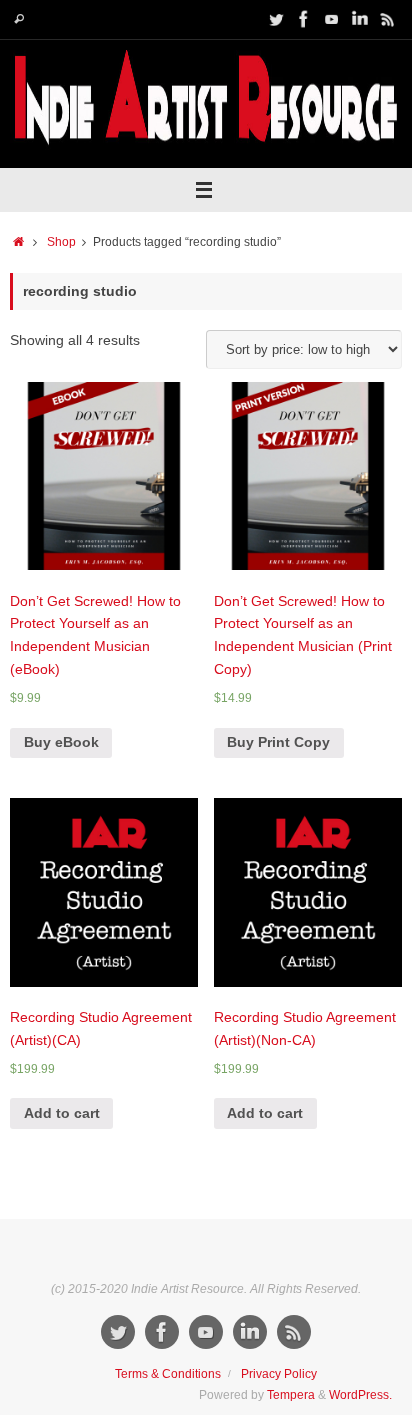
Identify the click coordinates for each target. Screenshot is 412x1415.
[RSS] (388, 19)
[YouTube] (332, 19)
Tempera (291, 1395)
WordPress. (360, 1395)
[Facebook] (304, 19)
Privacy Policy (279, 1374)
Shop (61, 242)
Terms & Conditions (168, 1374)
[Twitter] (276, 19)
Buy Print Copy (278, 742)
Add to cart (62, 1113)
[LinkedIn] (360, 19)
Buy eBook (61, 742)
